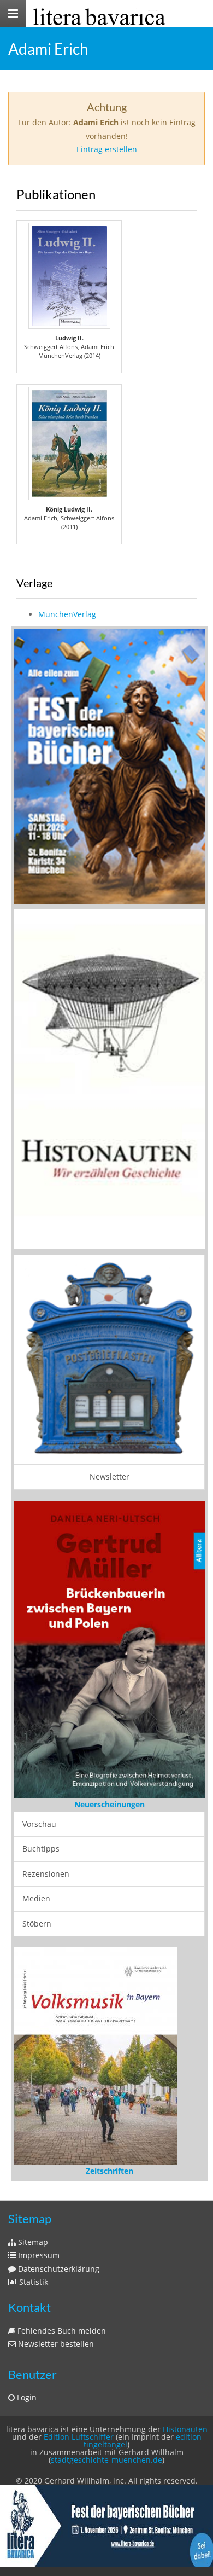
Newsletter (110, 1476)
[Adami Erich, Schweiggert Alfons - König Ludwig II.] (69, 443)
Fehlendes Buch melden (61, 2331)
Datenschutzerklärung (58, 2269)
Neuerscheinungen (110, 1804)
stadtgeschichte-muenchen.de (106, 2460)
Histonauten (185, 2429)
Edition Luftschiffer (79, 2437)
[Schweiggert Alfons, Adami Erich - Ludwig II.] (69, 276)
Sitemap (32, 2242)
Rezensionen (46, 1874)
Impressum (38, 2255)
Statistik (32, 2282)
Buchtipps (41, 1849)
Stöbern (37, 1924)
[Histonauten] (109, 766)
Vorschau (39, 1824)
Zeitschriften (110, 2171)
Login (26, 2397)
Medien (36, 1898)
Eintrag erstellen (107, 149)
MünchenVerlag (67, 614)
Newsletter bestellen (55, 2344)
